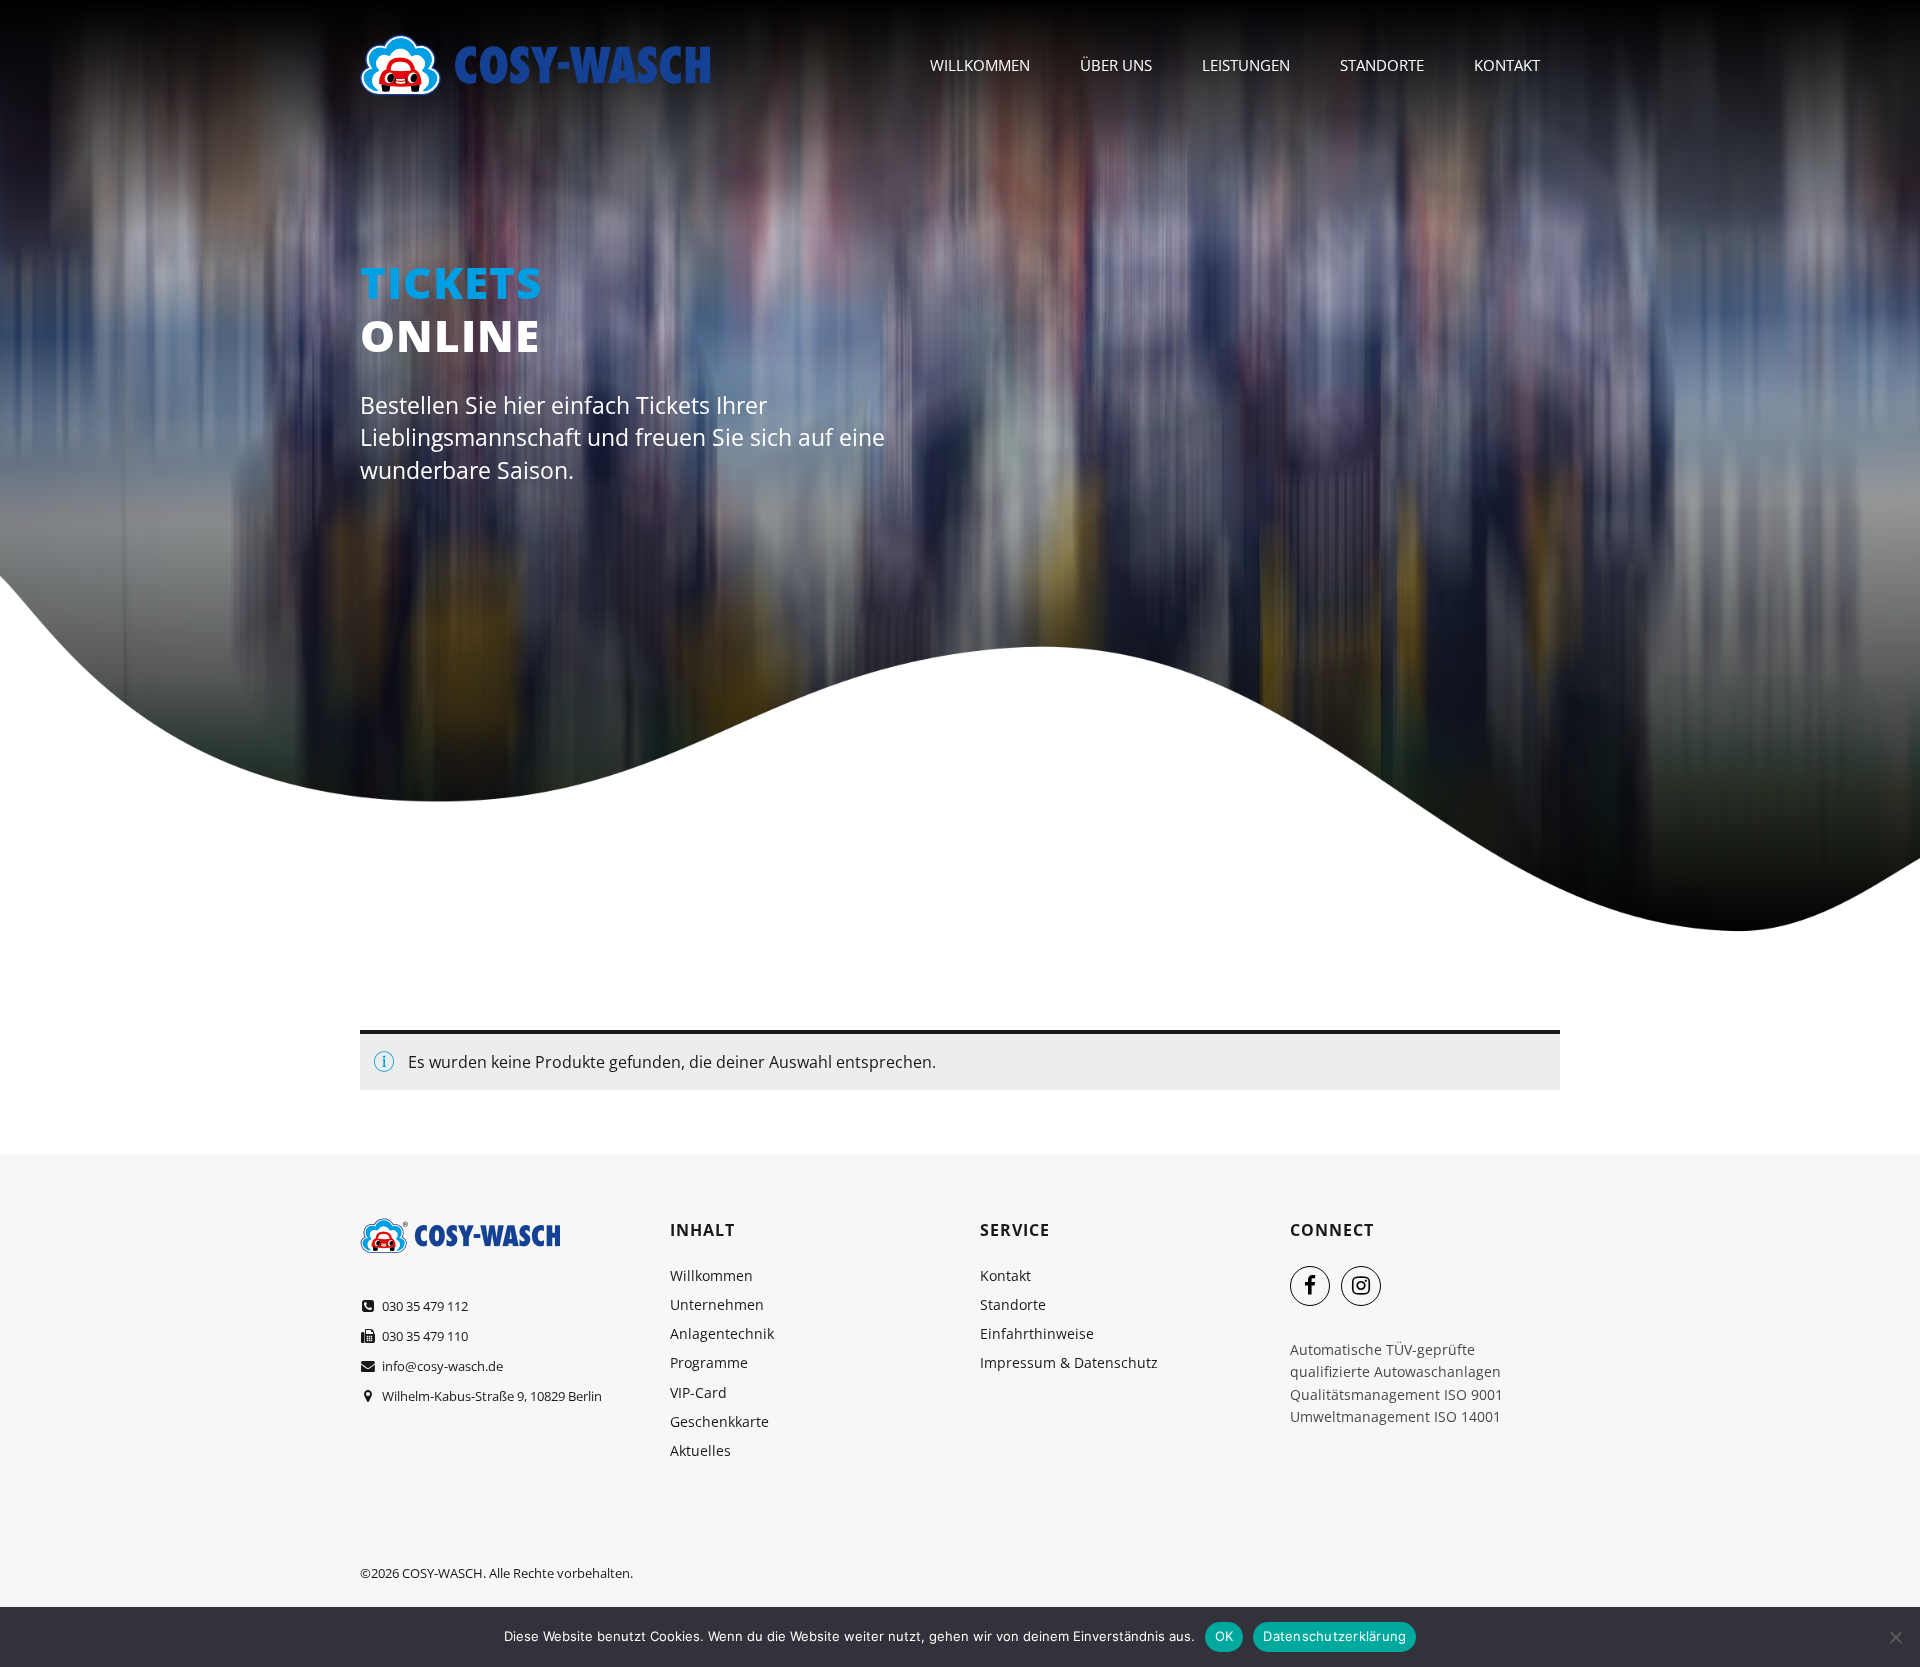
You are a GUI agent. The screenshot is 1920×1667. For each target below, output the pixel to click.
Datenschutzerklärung (1334, 1636)
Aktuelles (700, 1450)
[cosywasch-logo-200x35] (460, 1236)
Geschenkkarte (719, 1421)
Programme (709, 1362)
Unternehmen (717, 1304)
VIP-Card (698, 1392)
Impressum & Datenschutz (1069, 1362)
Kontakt (1507, 65)
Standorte (1382, 65)
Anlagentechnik (722, 1333)
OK (1224, 1636)
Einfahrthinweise (1037, 1333)
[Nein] (1895, 1637)
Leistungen (1246, 65)
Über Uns (1116, 65)
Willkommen (980, 65)
